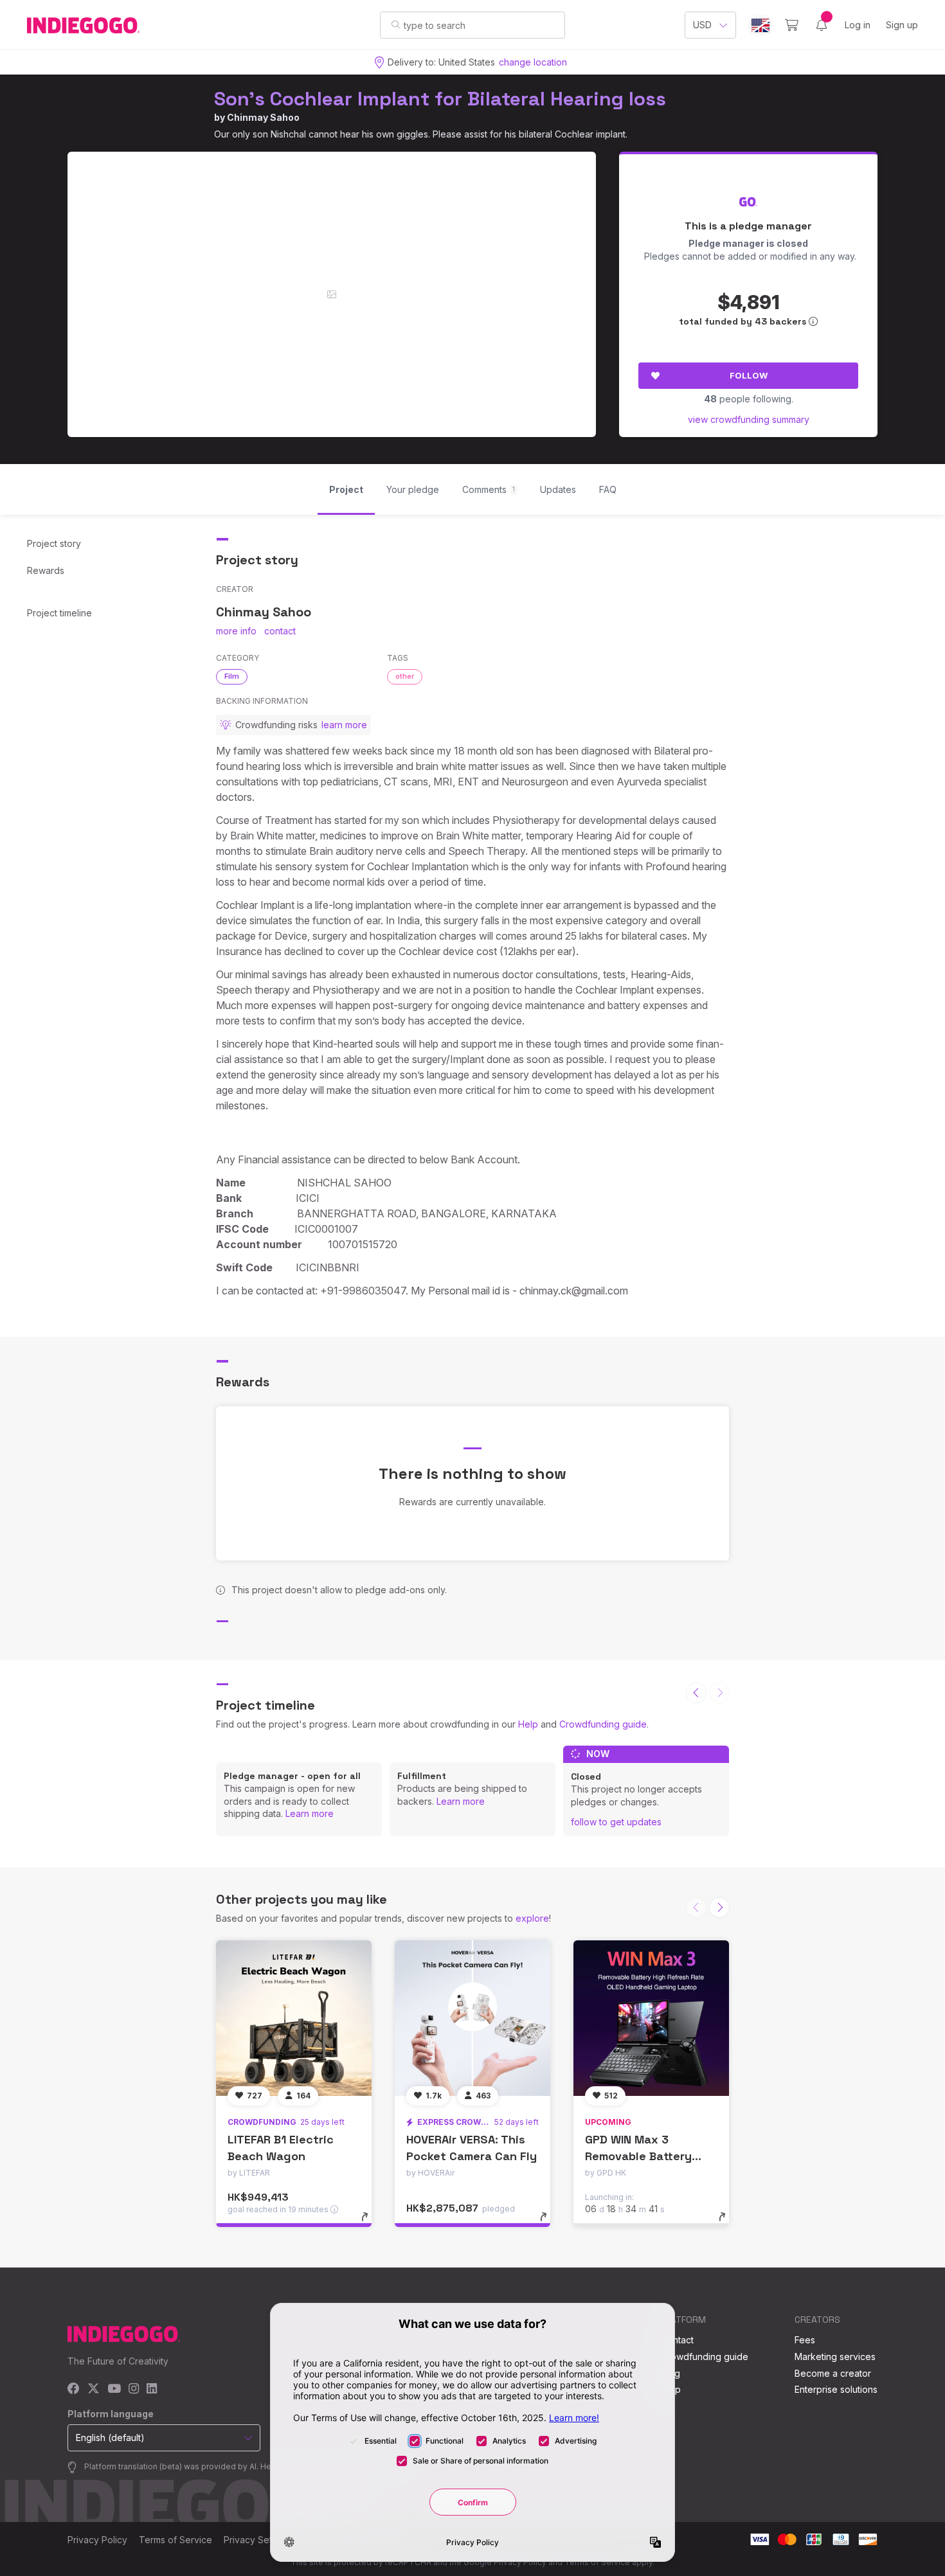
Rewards (46, 570)
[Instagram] (134, 2389)
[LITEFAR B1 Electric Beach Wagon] (294, 2018)
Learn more (310, 1813)
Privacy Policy (97, 2540)
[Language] (760, 25)
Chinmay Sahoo (263, 117)
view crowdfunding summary (749, 419)
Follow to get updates (616, 1822)
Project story (54, 543)
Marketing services (835, 2357)
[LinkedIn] (152, 2389)
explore (532, 1918)
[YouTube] (114, 2389)
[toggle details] (371, 2223)
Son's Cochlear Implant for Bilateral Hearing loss (440, 99)
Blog (670, 2373)
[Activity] (822, 25)
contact (280, 631)
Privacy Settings (258, 2540)
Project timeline (59, 613)
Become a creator (833, 2373)
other (405, 676)
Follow (749, 375)
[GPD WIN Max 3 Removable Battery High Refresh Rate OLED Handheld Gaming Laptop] (651, 2018)
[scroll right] (719, 1908)
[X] (94, 2389)
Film (232, 676)
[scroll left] (696, 1693)
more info (236, 631)
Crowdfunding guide (603, 1724)
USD (702, 25)
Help (528, 1724)
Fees (805, 2340)
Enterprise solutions (836, 2389)
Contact (677, 2340)
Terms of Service (175, 2540)
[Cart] (792, 25)
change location (533, 62)
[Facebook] (74, 2389)
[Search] (396, 24)
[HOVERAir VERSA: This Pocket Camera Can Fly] (473, 2018)
